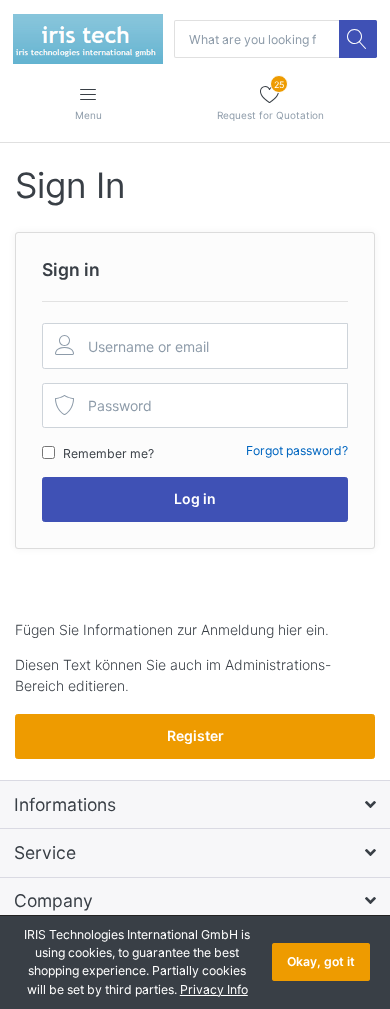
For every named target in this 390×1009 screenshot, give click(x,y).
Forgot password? (297, 450)
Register (195, 735)
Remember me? (108, 453)
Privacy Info (214, 989)
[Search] (358, 39)
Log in (195, 498)
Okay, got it (321, 961)
